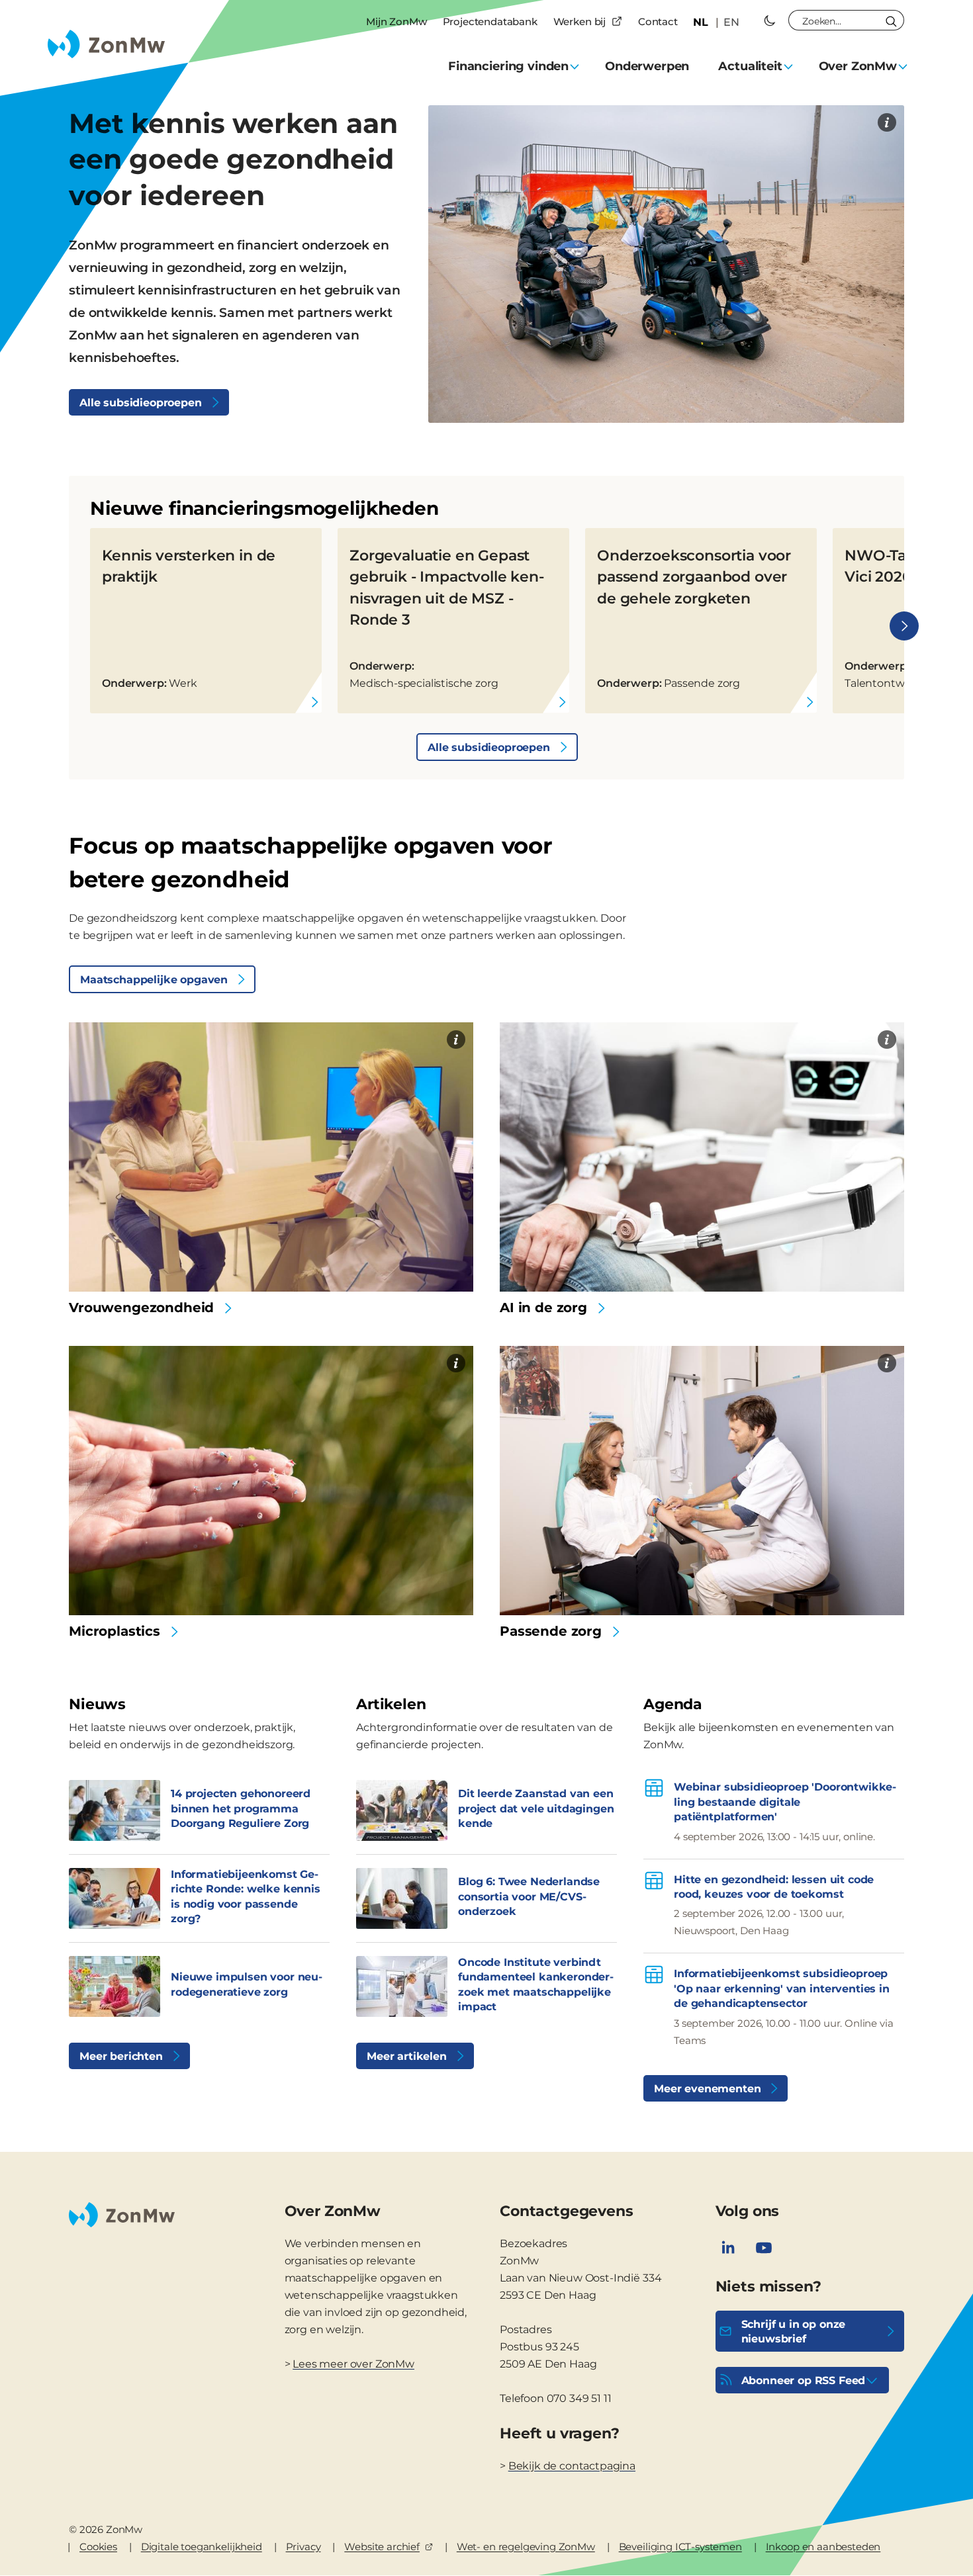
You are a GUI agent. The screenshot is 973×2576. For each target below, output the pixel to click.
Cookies (98, 2547)
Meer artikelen (407, 2056)
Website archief (382, 2547)
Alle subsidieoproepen (141, 403)
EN (731, 22)
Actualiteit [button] (750, 66)
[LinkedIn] (728, 2248)
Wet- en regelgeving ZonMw (526, 2547)
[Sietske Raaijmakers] (887, 1363)
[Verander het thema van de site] (770, 21)
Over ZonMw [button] (858, 66)
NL (701, 22)
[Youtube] (764, 2248)
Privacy (303, 2547)
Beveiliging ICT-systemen (680, 2547)
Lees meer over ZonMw (353, 2364)
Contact (658, 22)
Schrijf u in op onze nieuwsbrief (794, 2332)
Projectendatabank (490, 22)
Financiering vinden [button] (508, 66)
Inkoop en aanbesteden (823, 2547)
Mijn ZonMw (396, 22)
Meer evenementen (707, 2089)
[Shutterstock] (887, 1040)
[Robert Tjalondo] (456, 1363)
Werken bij (579, 22)
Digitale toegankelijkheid (202, 2547)
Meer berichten (121, 2056)
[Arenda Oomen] (887, 122)
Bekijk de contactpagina (572, 2466)
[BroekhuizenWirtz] (456, 1040)
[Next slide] (904, 626)
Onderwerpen (647, 66)
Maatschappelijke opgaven (154, 980)
